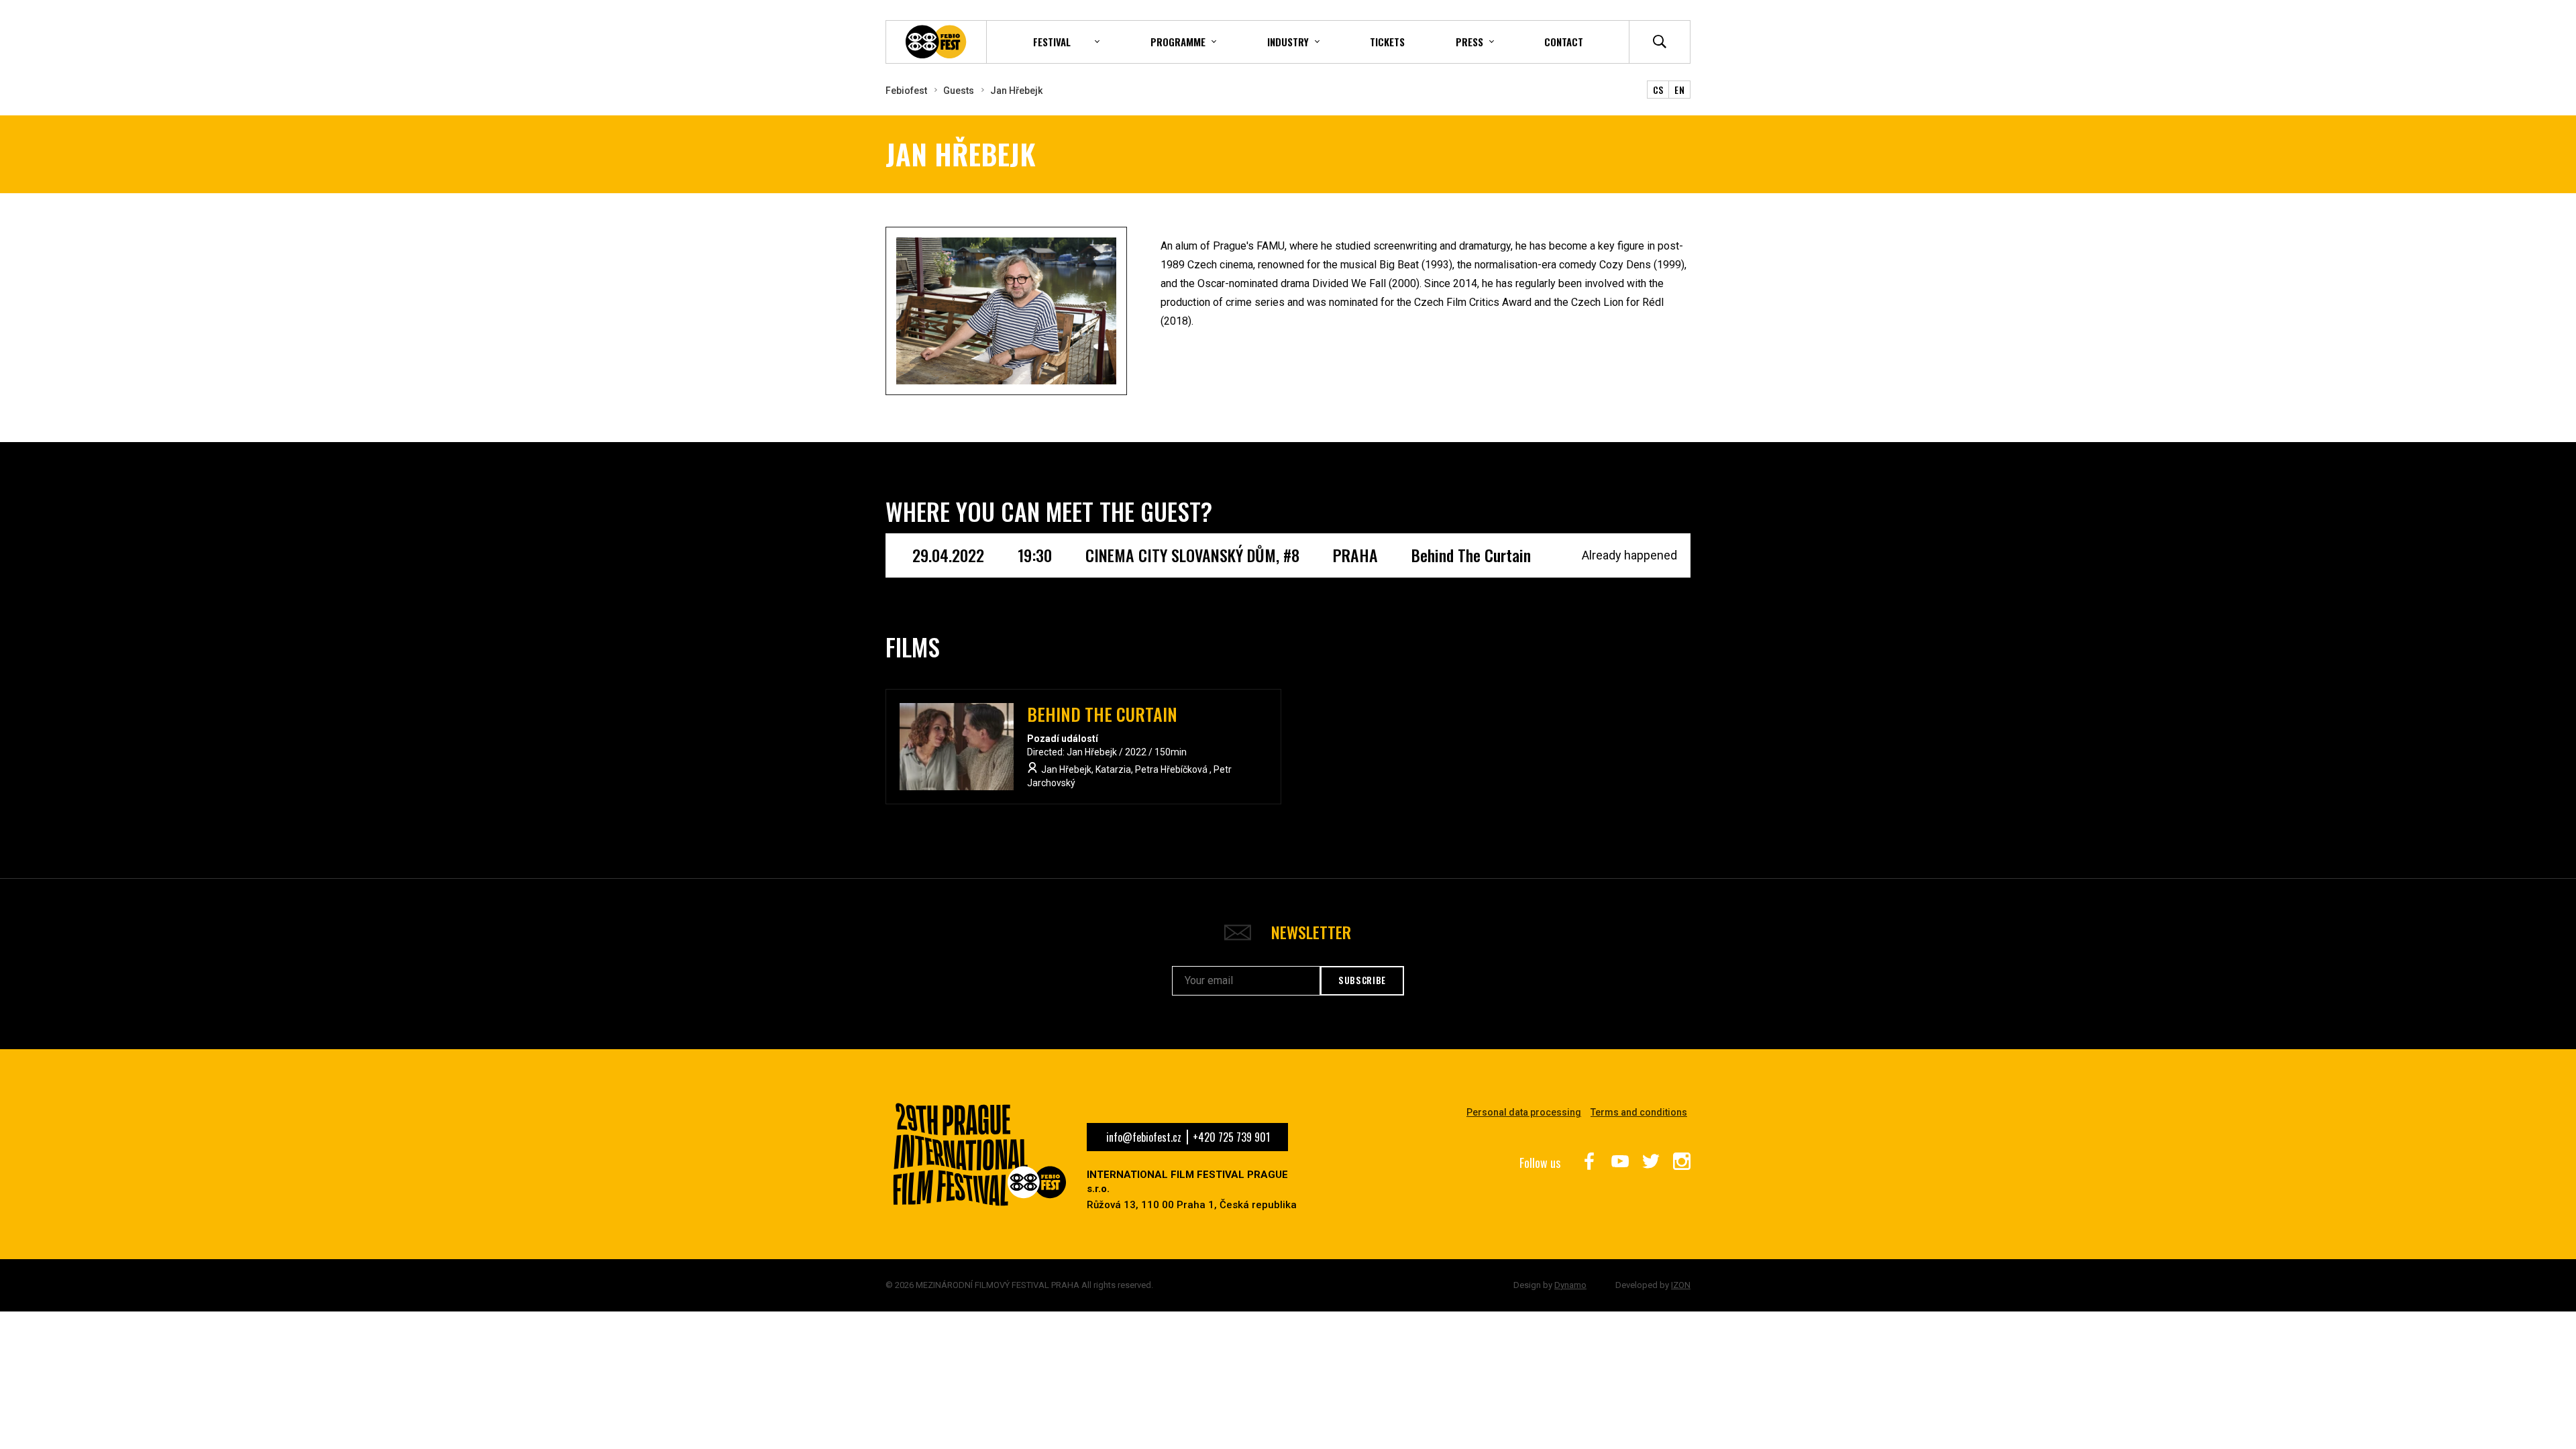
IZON (1681, 1285)
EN (1679, 90)
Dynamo (1570, 1285)
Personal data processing (1524, 1112)
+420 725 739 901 (1231, 1137)
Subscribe (1362, 980)
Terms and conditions (1639, 1112)
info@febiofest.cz (1144, 1137)
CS (1658, 90)
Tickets (1387, 42)
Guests (959, 91)
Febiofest (906, 91)
